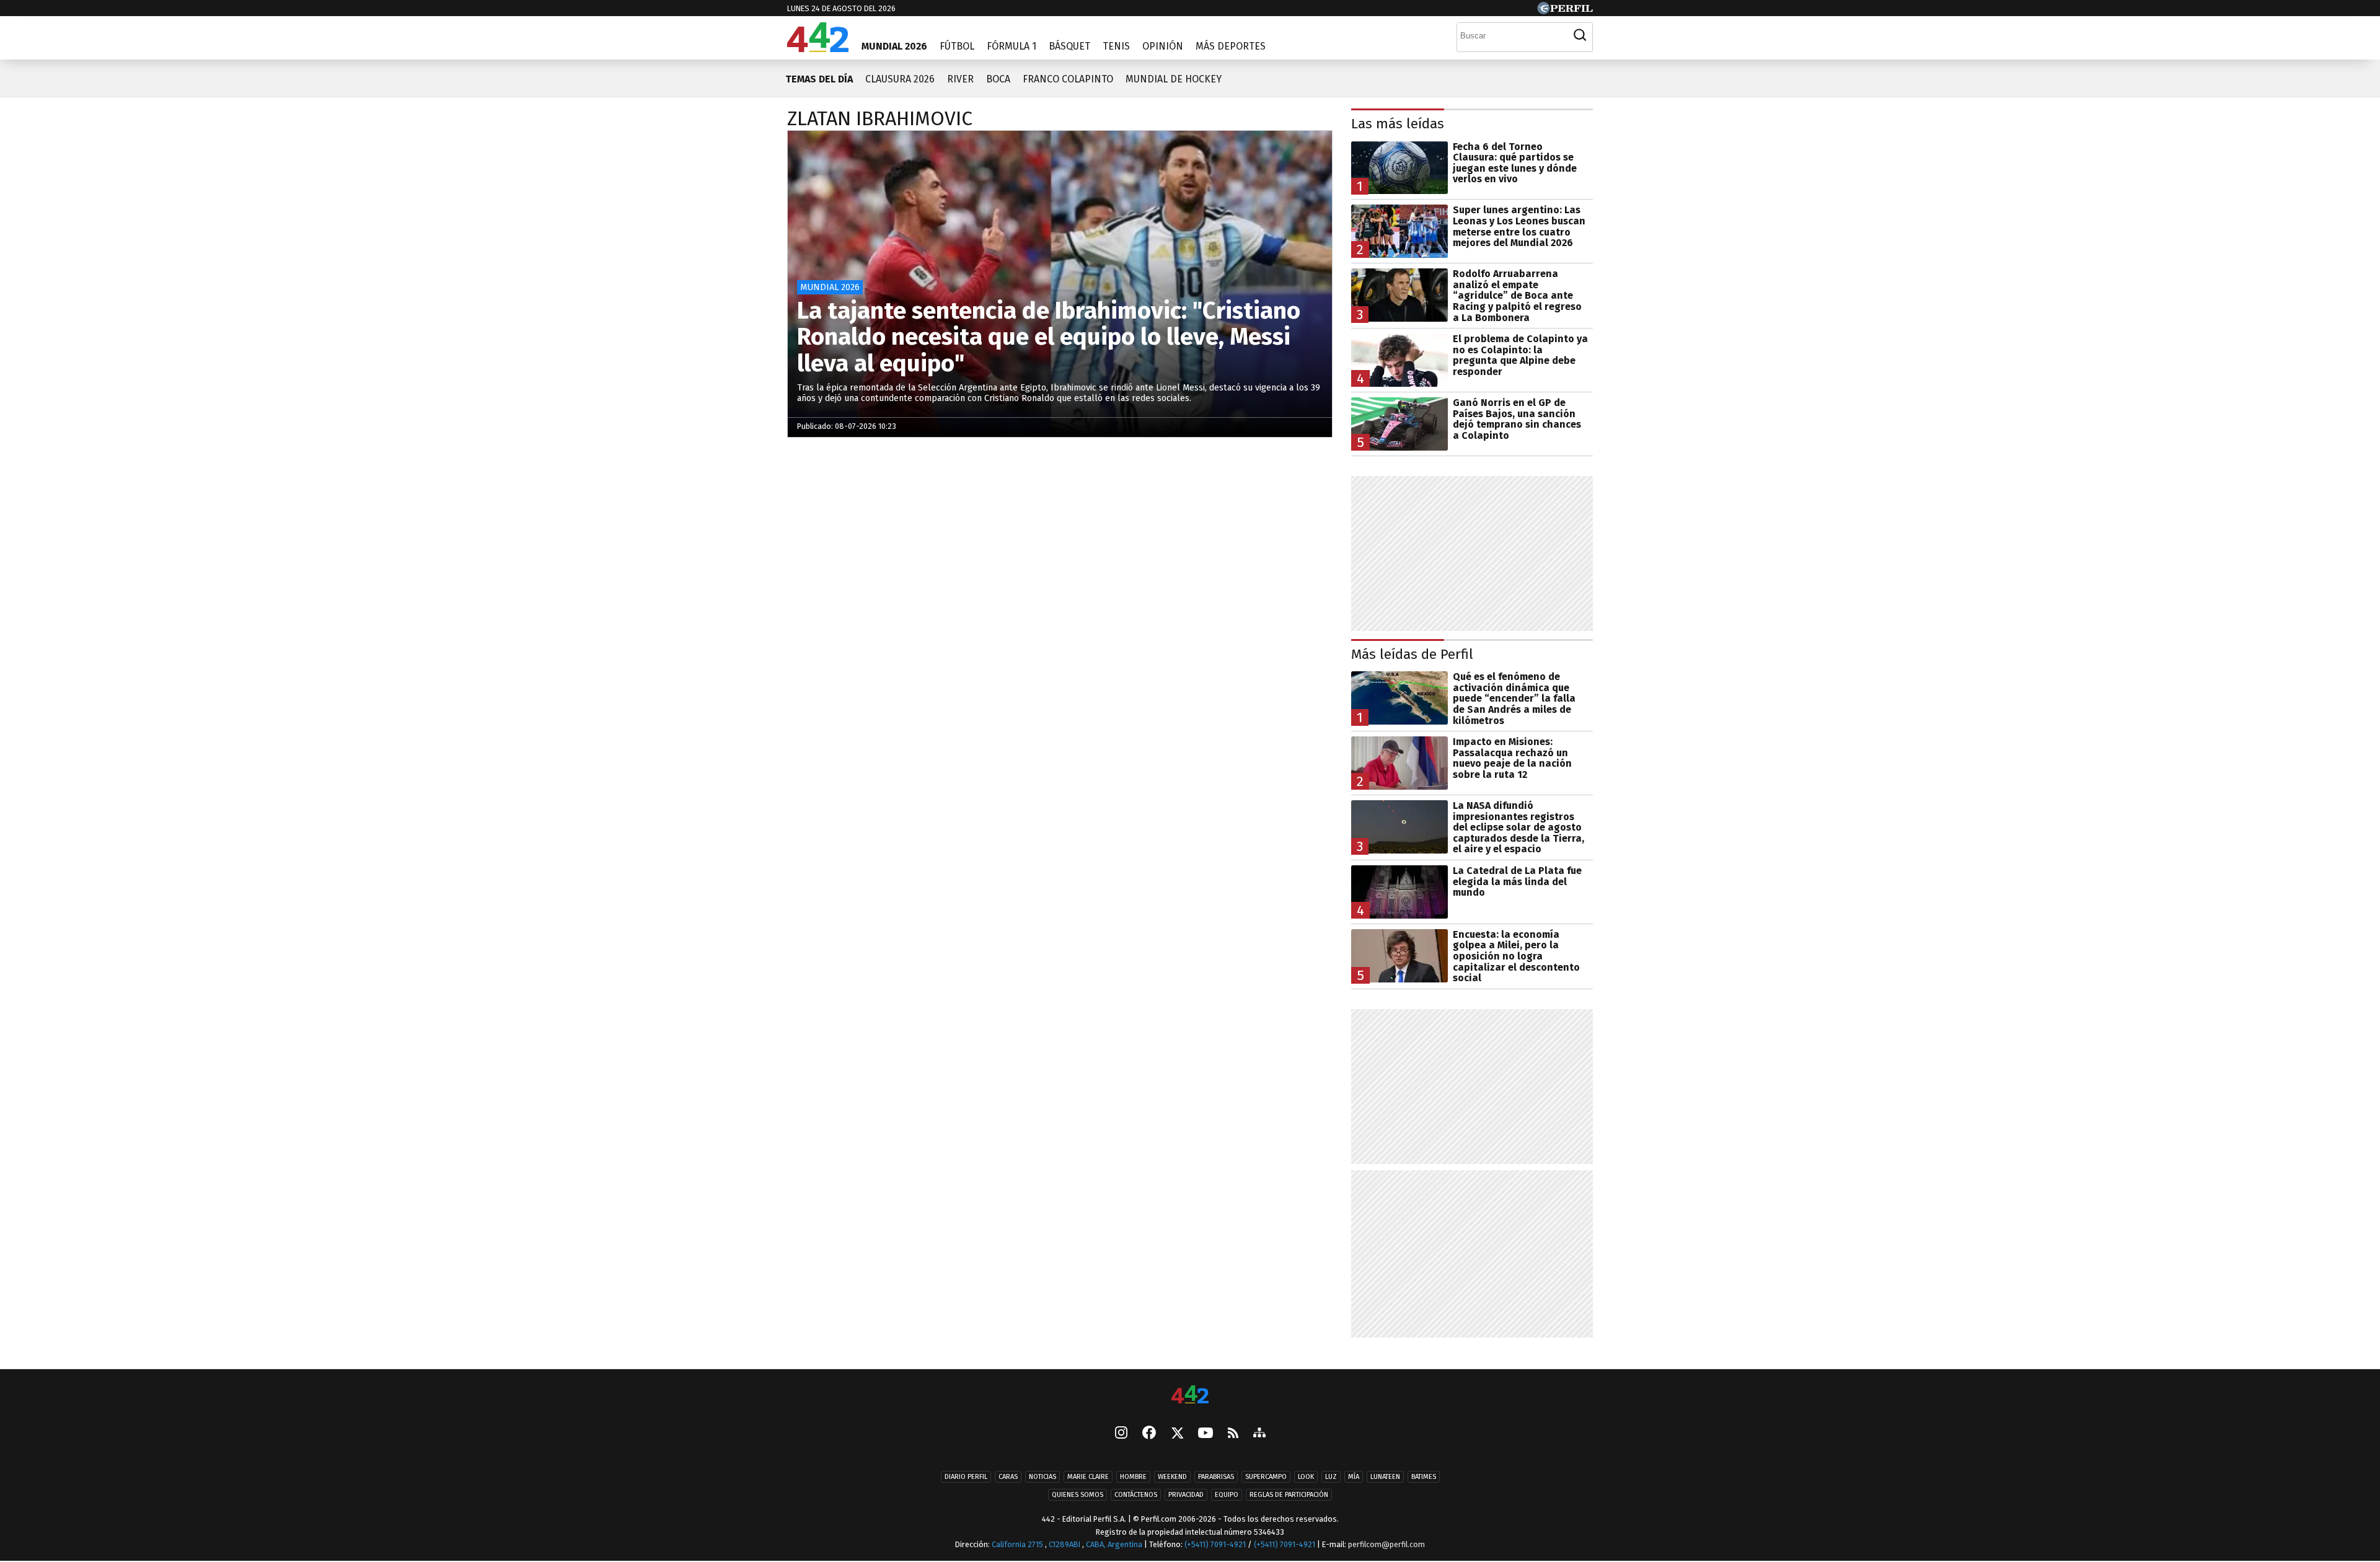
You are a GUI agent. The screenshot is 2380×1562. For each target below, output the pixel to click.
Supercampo (1266, 1477)
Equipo (1227, 1495)
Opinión (1163, 46)
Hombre (1133, 1477)
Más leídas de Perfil (1412, 654)
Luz (1331, 1477)
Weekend (1172, 1477)
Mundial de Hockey (1174, 79)
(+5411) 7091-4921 (1215, 1544)
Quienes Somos (1078, 1495)
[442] (1190, 1396)
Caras (1008, 1477)
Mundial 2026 (894, 46)
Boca (998, 79)
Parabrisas (1216, 1477)
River (960, 79)
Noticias (1042, 1477)
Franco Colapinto (1068, 79)
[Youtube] (1205, 1434)
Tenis (1116, 46)
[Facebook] (1149, 1434)
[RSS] (1233, 1434)
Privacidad (1186, 1495)
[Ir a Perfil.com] (1565, 11)
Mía (1354, 1477)
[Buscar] (1580, 35)
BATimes (1424, 1477)
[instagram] (1121, 1434)
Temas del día (819, 79)
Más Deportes (1231, 46)
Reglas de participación (1289, 1495)
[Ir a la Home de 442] (818, 49)
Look (1306, 1477)
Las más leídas (1398, 124)
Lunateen (1385, 1477)
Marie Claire (1088, 1477)
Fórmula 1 (1011, 46)
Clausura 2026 (900, 79)
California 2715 (1018, 1544)
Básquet (1069, 46)
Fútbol (957, 46)
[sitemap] (1259, 1434)
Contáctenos (1136, 1495)
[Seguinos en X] (1177, 1434)
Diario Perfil (966, 1477)
